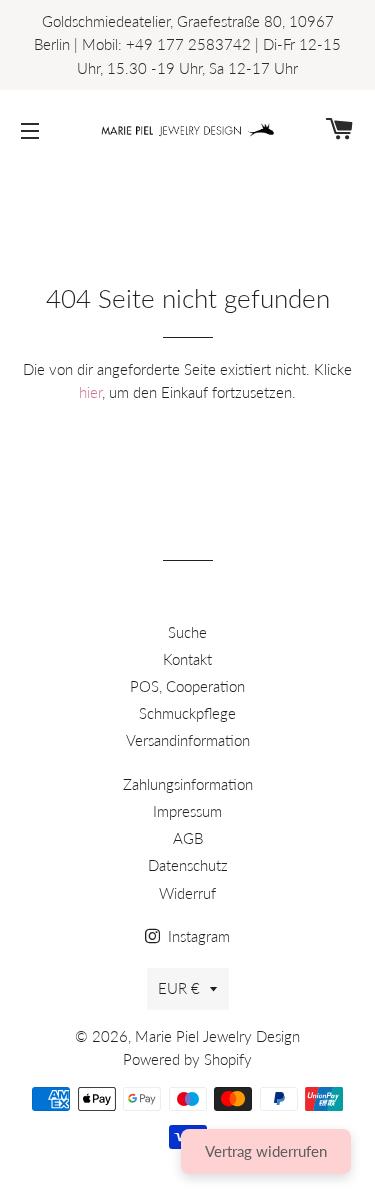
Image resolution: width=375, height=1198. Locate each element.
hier (90, 392)
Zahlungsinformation (188, 784)
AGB (188, 838)
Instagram (197, 936)
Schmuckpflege (187, 713)
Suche (187, 632)
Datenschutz (188, 865)
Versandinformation (188, 740)
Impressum (187, 811)
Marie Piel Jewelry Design (217, 1036)
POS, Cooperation (187, 686)
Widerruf (187, 893)
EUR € (179, 988)
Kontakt (187, 659)
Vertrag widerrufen (266, 1151)
